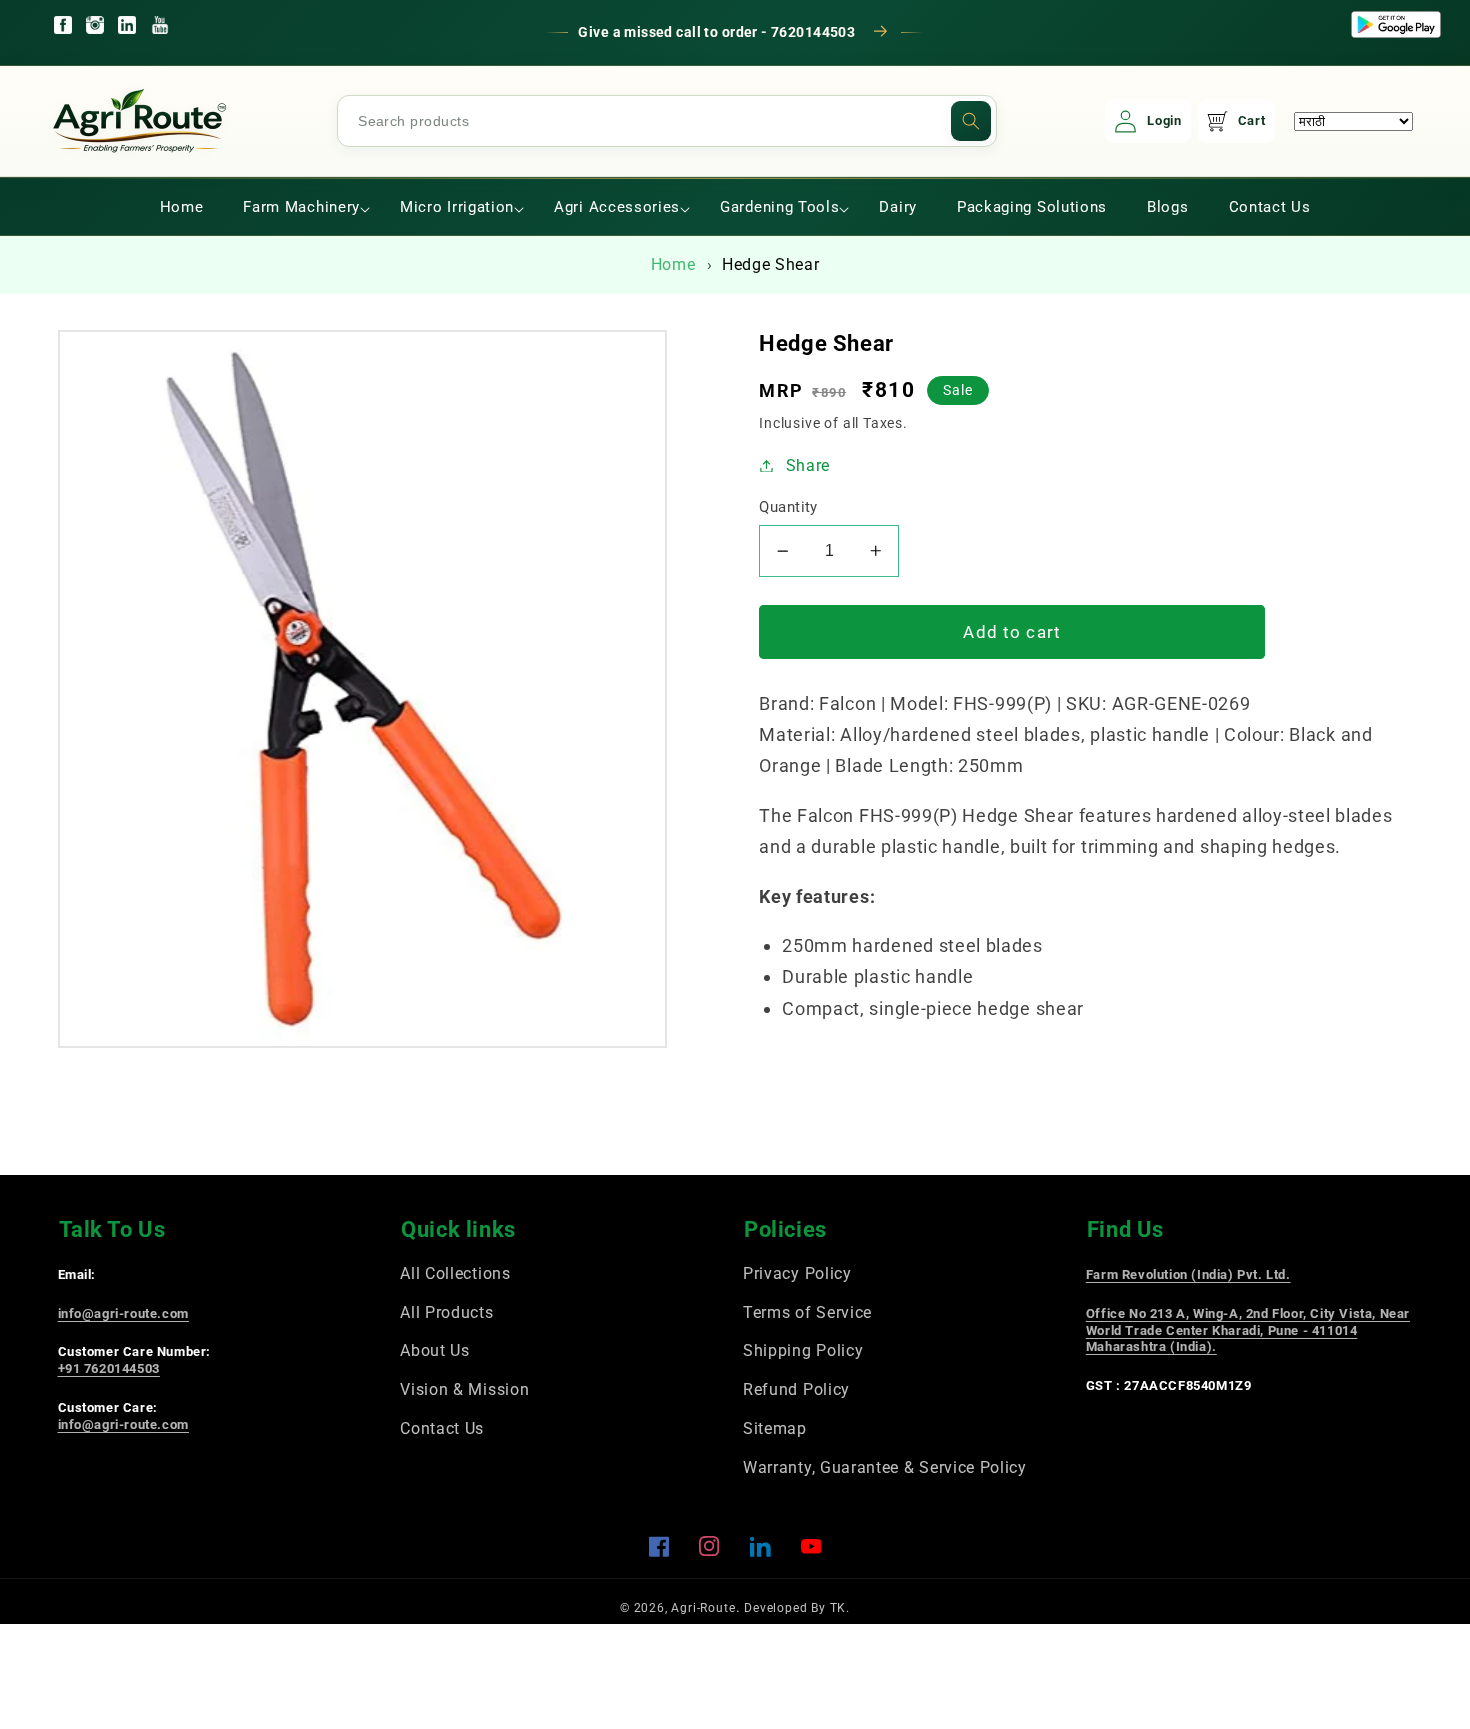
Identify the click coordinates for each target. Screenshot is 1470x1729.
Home (673, 264)
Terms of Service (807, 1312)
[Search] (971, 121)
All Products (446, 1312)
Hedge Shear (771, 264)
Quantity (788, 507)
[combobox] (667, 121)
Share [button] (808, 465)
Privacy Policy (797, 1273)
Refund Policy (796, 1389)
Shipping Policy (803, 1350)
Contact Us (442, 1428)
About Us (435, 1350)
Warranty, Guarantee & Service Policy (885, 1467)
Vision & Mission (464, 1389)
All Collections (455, 1273)
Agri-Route (703, 1608)
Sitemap (775, 1428)
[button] (301, 207)
